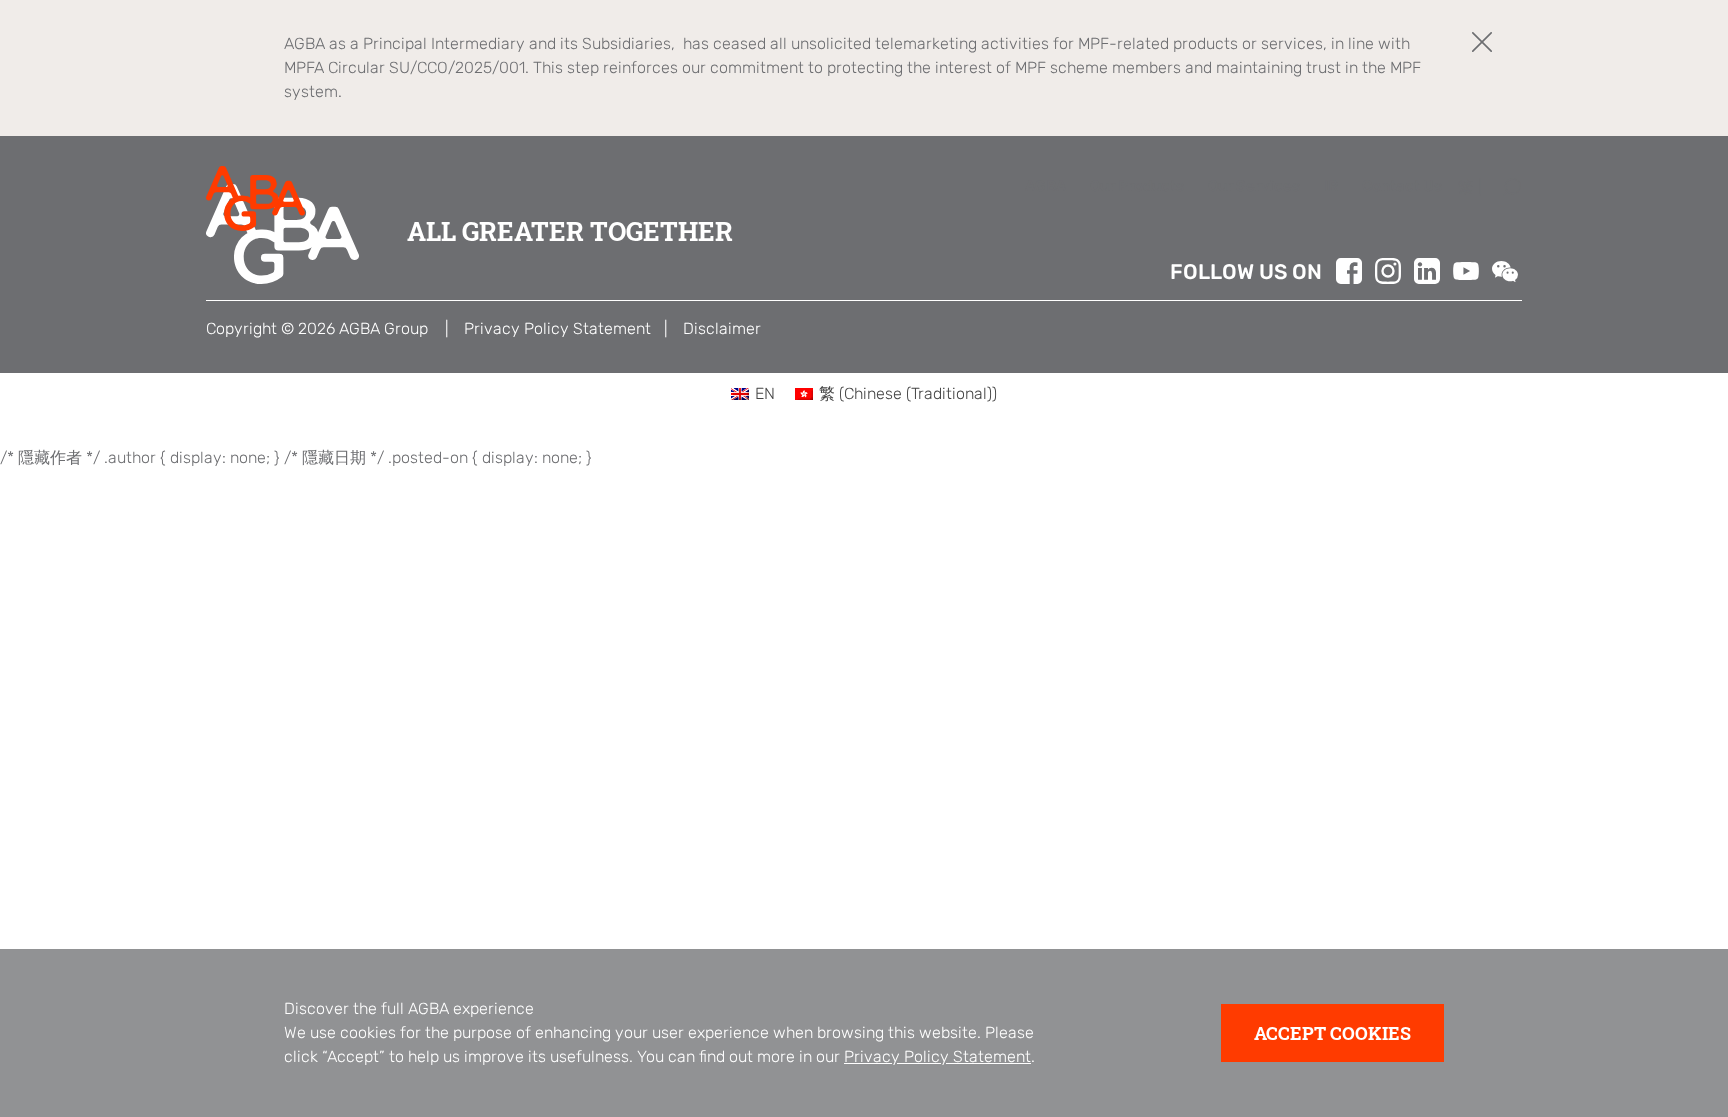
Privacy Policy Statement (937, 1056)
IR (1331, 186)
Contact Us (1402, 186)
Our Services (1254, 186)
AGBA (1045, 186)
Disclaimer (722, 328)
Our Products (1137, 186)
